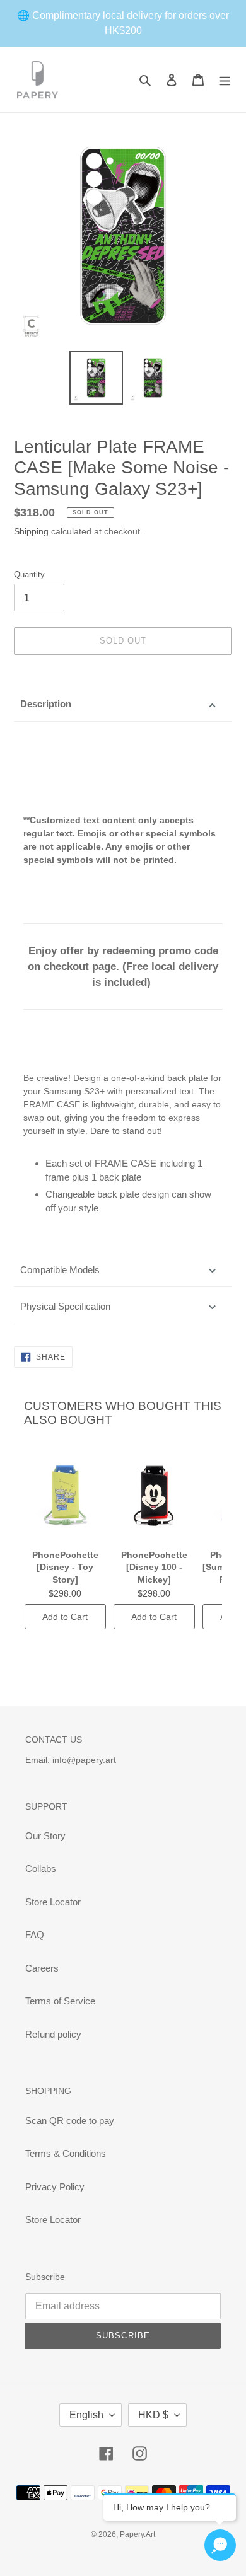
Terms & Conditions (66, 2153)
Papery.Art (138, 2534)
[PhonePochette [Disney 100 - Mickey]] (154, 1494)
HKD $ (153, 2415)
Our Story (45, 1836)
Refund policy (53, 2034)
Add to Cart (65, 1617)
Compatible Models (60, 1270)
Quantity (29, 575)
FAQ (35, 1935)
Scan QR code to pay (70, 2121)
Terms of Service (60, 2001)
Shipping (31, 531)
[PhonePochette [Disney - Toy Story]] (65, 1494)
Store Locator (53, 1902)
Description (46, 704)
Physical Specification (65, 1306)
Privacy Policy (55, 2187)
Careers (42, 1968)
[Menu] (225, 80)
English (86, 2415)
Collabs (41, 1868)
